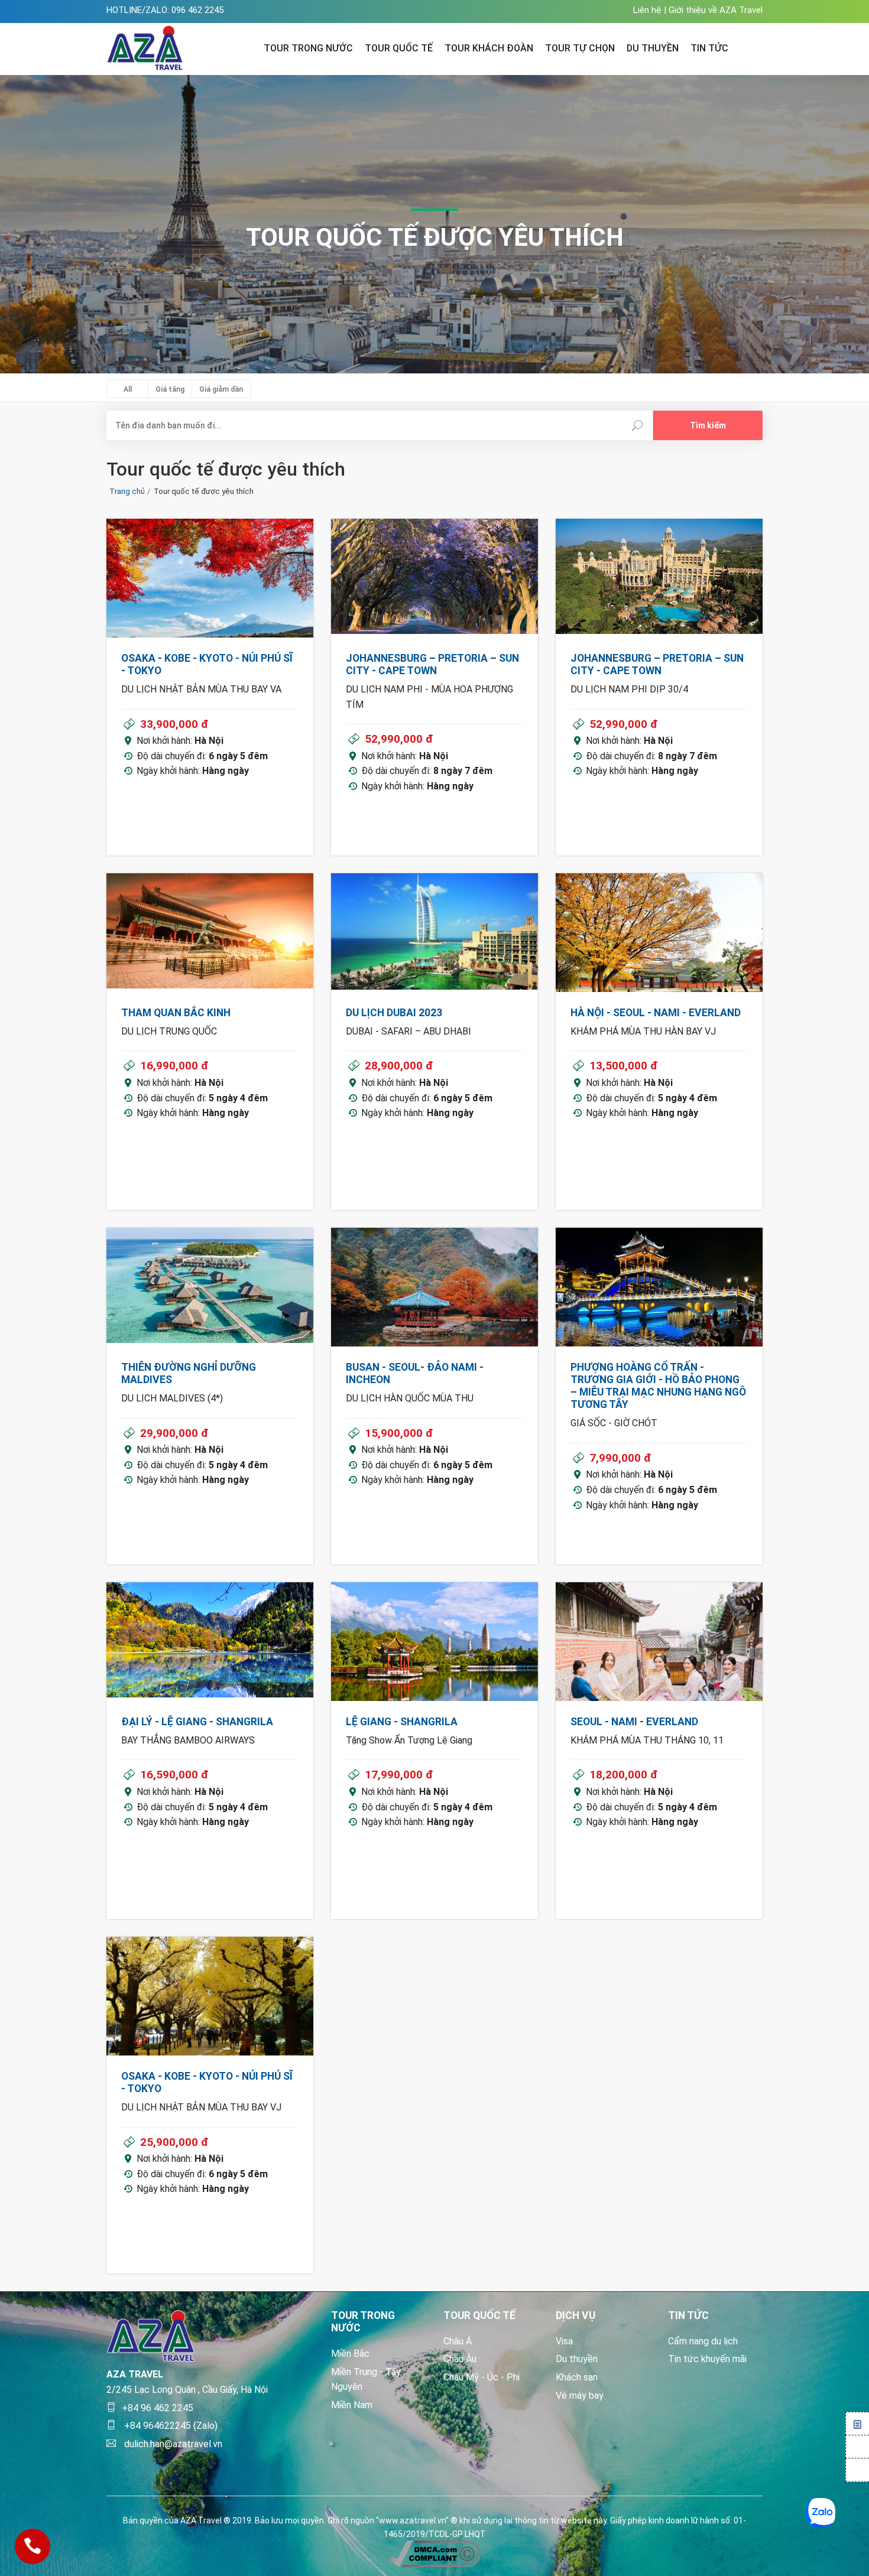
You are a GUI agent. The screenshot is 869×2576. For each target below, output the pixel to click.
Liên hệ (647, 10)
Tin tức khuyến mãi (707, 2359)
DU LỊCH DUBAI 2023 (394, 1013)
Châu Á (458, 2341)
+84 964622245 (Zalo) (170, 2426)
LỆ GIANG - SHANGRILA (402, 1722)
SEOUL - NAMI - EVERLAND (634, 1722)
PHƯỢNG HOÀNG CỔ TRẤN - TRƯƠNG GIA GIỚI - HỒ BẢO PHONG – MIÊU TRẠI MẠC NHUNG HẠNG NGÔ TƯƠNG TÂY (658, 1386)
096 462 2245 (197, 10)
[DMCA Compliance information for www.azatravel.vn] (435, 2553)
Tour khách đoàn (489, 48)
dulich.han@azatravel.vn (172, 2444)
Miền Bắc (350, 2354)
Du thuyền (577, 2359)
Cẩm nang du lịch (703, 2341)
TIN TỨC (709, 48)
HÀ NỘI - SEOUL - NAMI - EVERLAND (656, 1013)
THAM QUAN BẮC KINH (176, 1013)
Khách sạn (577, 2377)
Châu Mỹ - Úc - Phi (481, 2377)
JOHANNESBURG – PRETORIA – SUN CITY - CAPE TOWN (432, 664)
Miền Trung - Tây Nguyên (366, 2380)
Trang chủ (127, 491)
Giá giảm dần (221, 389)
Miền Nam (352, 2405)
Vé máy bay (580, 2396)
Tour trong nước (308, 48)
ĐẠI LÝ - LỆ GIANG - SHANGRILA (197, 1722)
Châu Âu (460, 2359)
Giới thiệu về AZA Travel (716, 10)
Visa (564, 2341)
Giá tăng (170, 389)
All (128, 389)
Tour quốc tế (399, 48)
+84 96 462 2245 (158, 2408)
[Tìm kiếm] (755, 47)
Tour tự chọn (580, 48)
